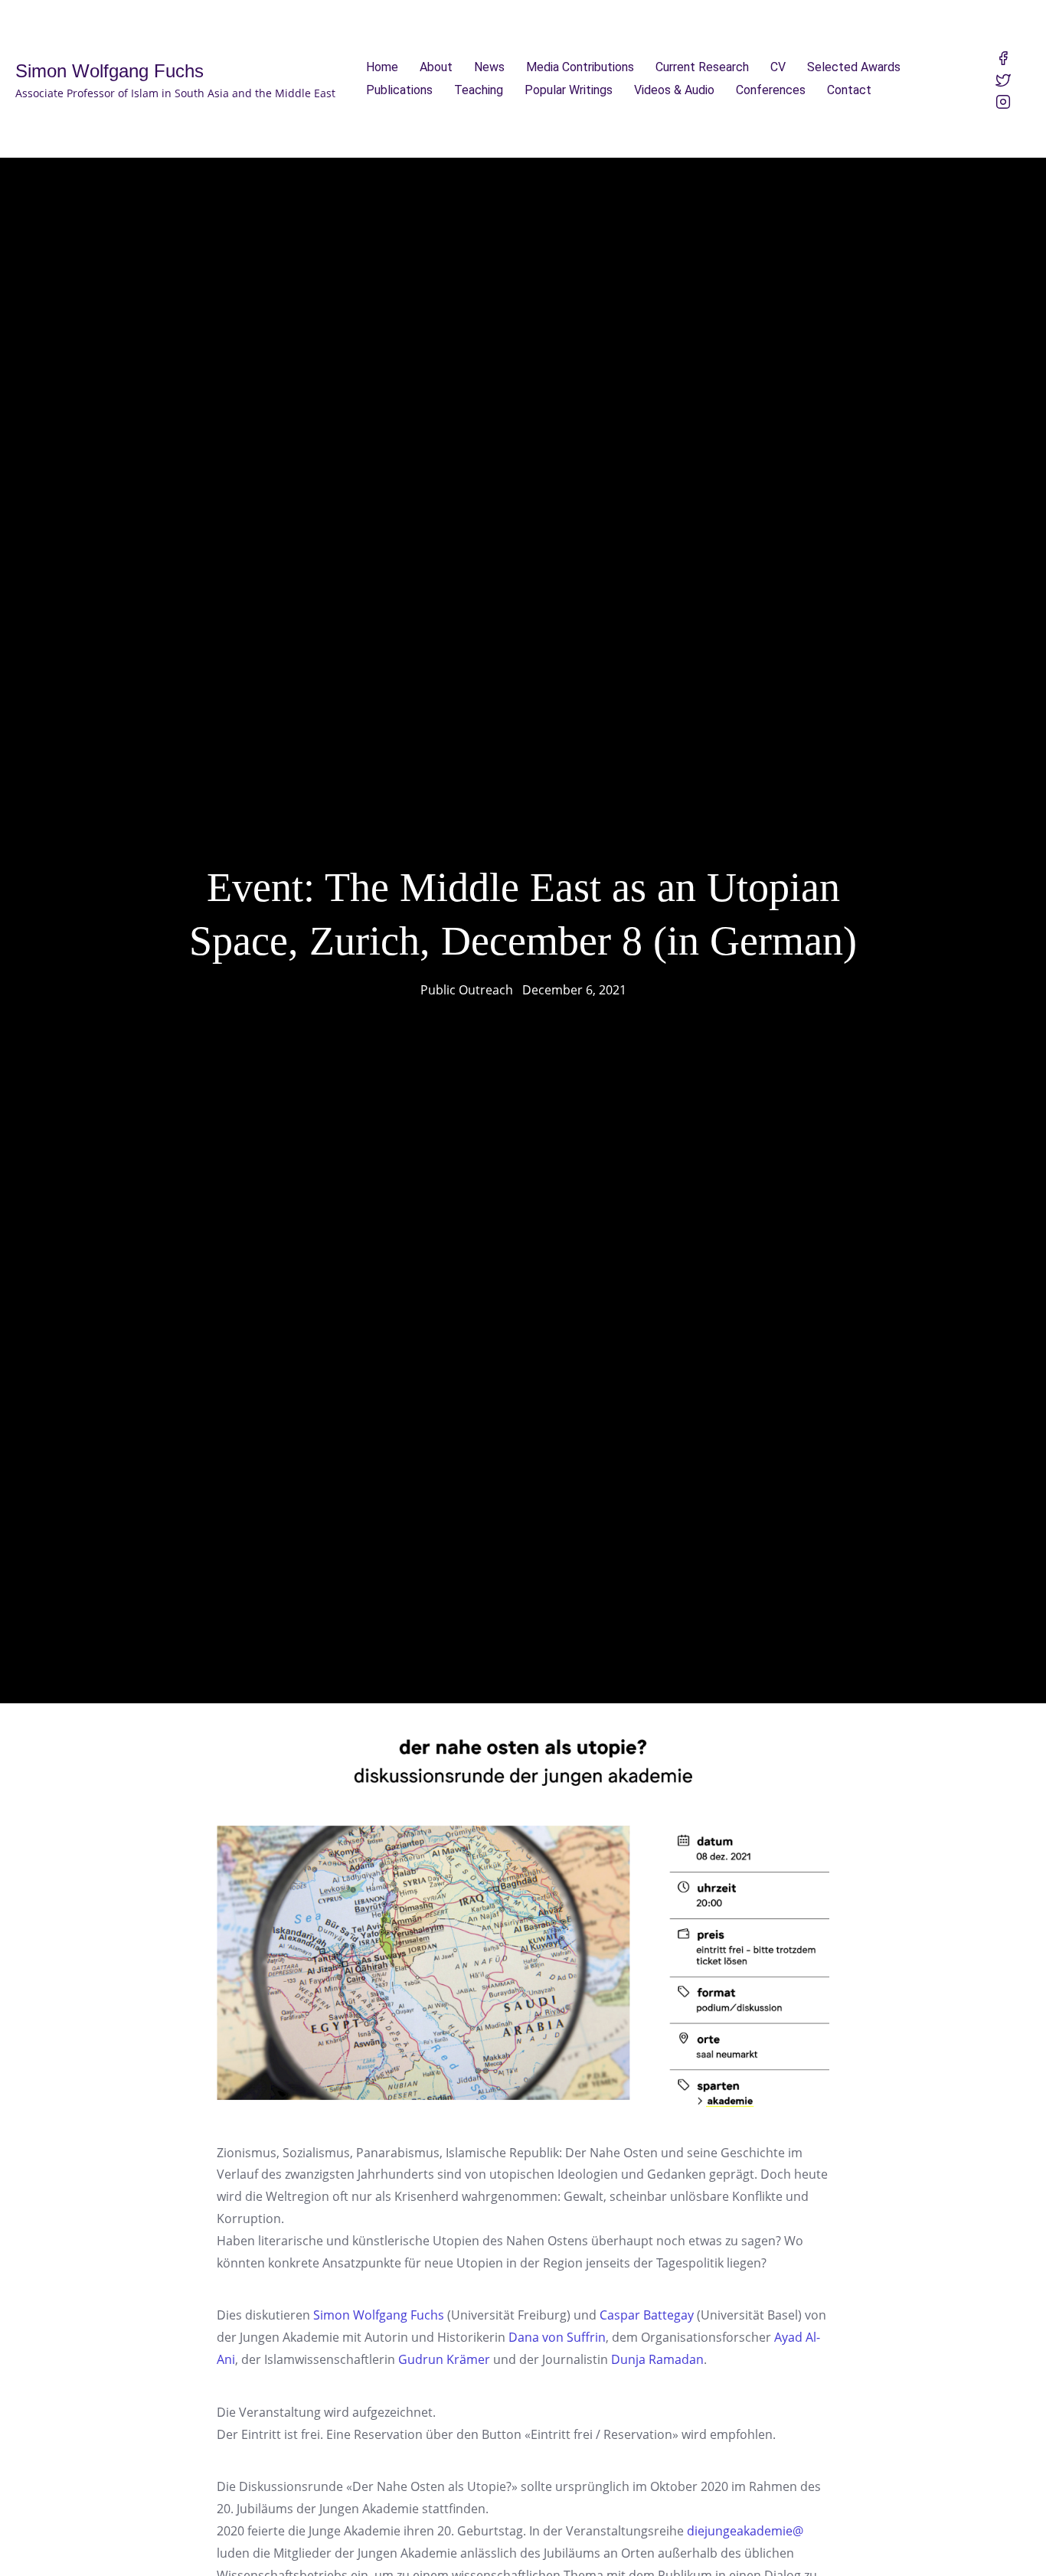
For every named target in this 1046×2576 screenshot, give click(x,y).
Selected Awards (854, 67)
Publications (399, 90)
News (489, 67)
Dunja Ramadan (657, 2359)
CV (778, 67)
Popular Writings (569, 90)
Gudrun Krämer (444, 2359)
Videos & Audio (674, 90)
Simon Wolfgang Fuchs (379, 2315)
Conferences (771, 90)
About (436, 67)
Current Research (702, 67)
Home (382, 67)
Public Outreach (467, 990)
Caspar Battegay (647, 2315)
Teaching (479, 90)
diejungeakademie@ (745, 2531)
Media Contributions (580, 67)
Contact (849, 90)
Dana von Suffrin (557, 2337)
